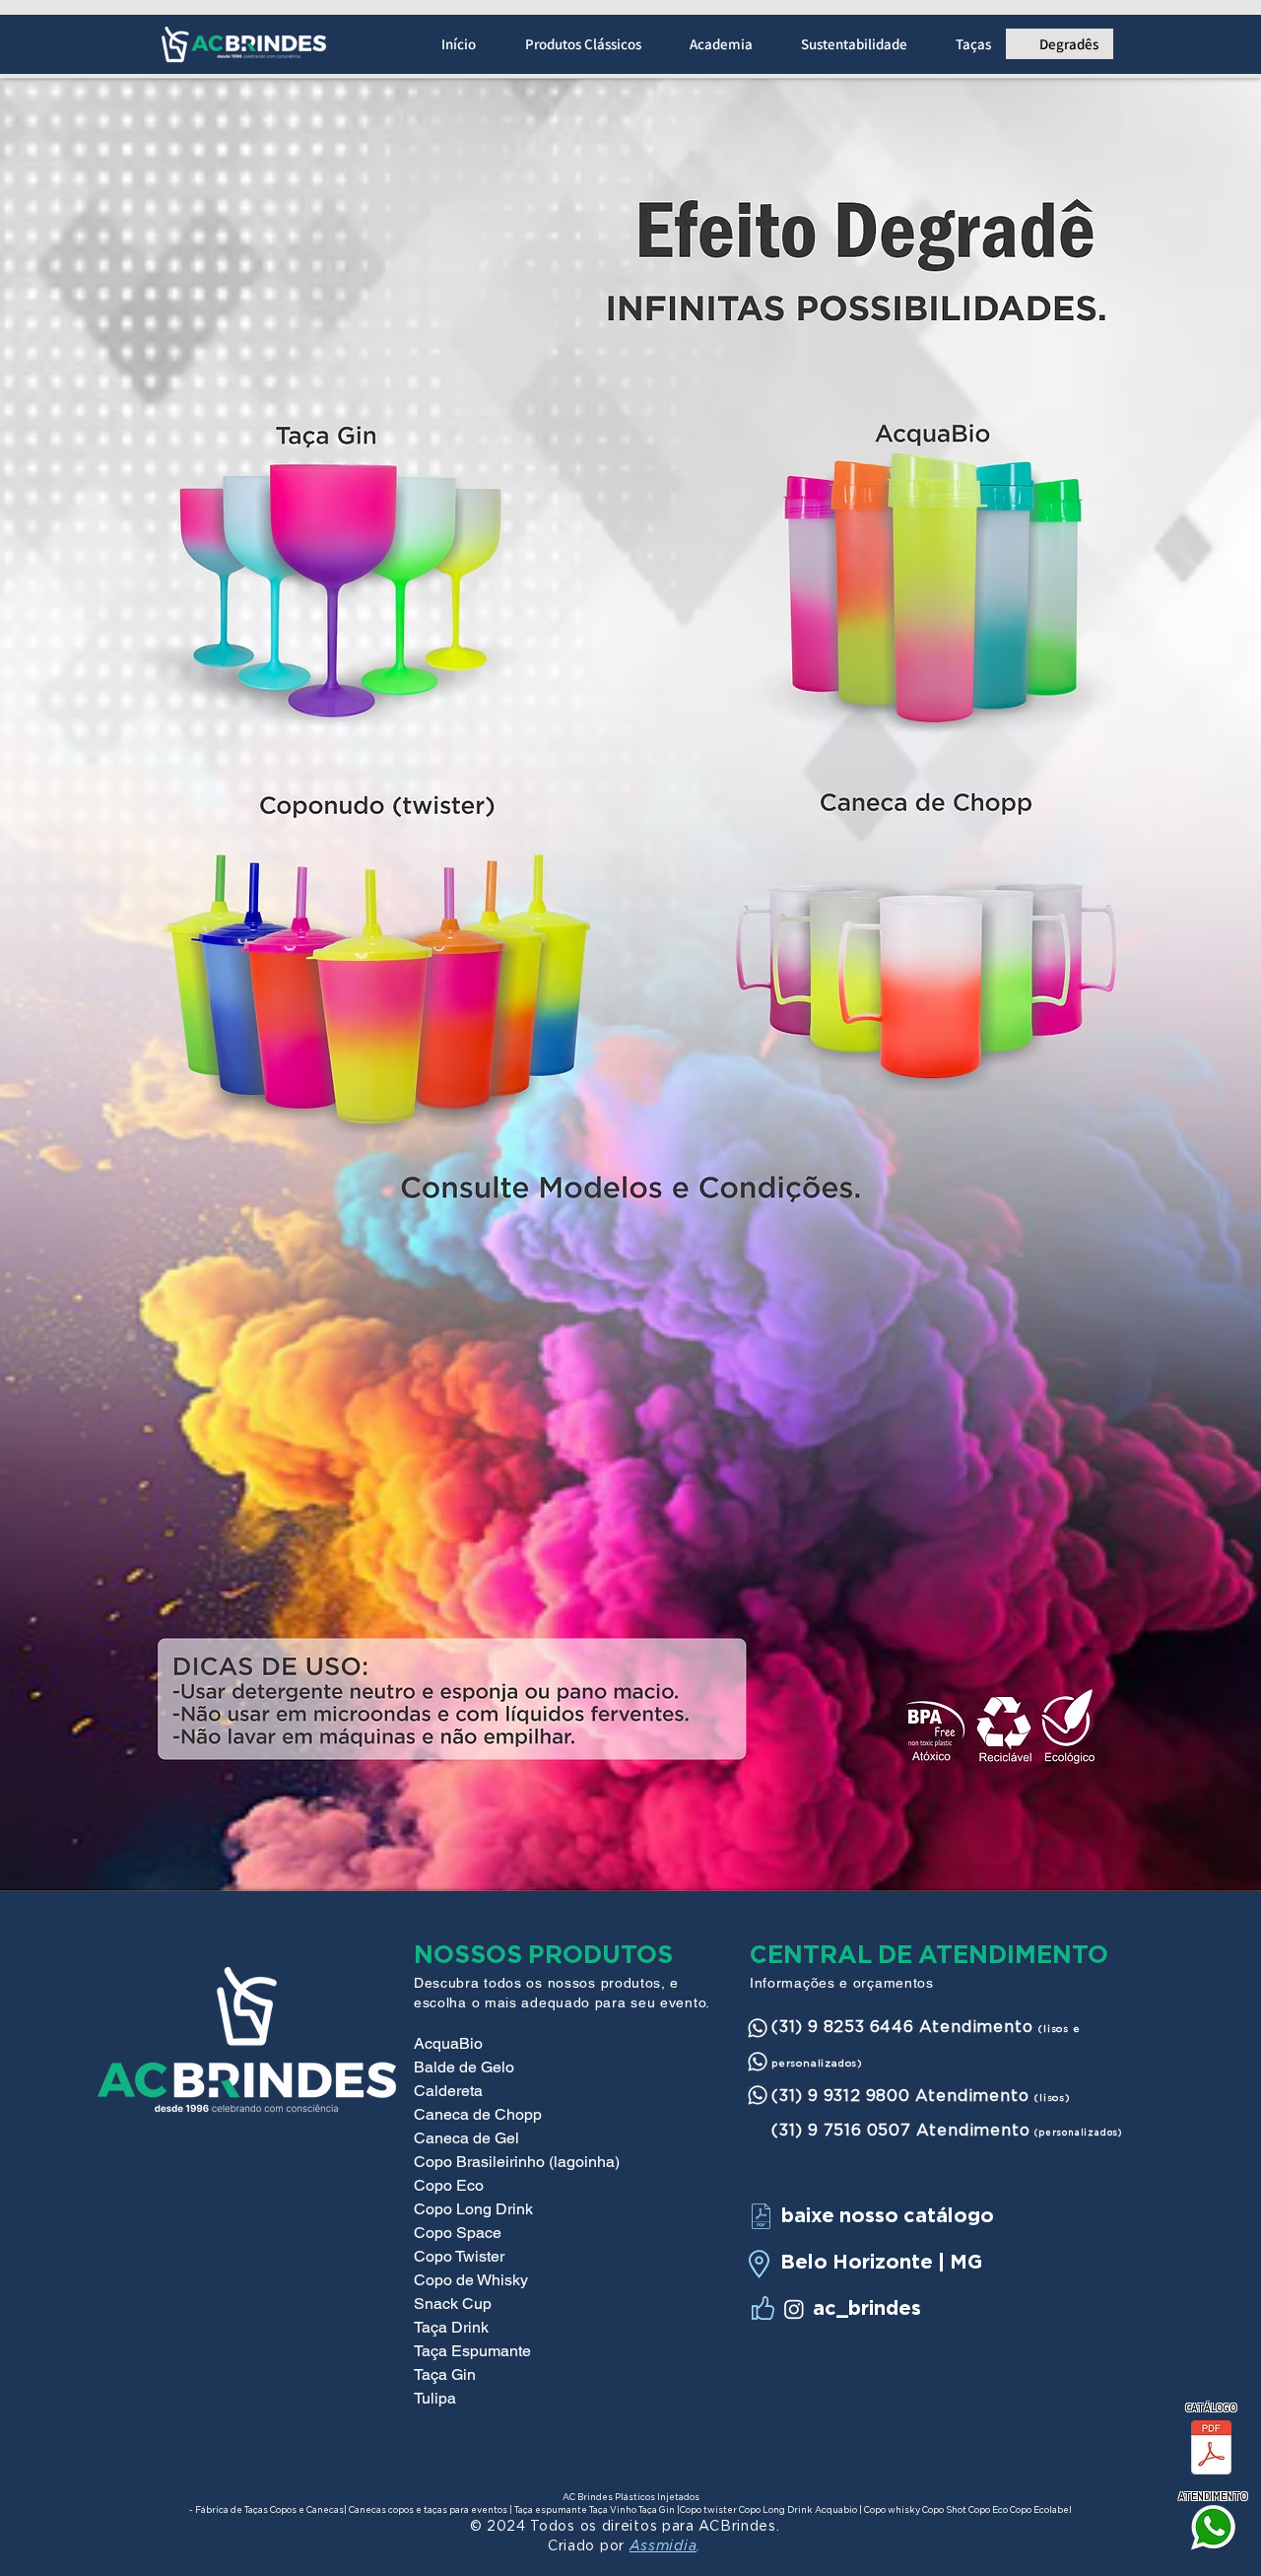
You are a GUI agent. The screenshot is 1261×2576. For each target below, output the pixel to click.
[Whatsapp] (758, 2028)
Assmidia (664, 2547)
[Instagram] (794, 2309)
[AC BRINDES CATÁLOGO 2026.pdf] (1211, 2450)
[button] (573, 44)
